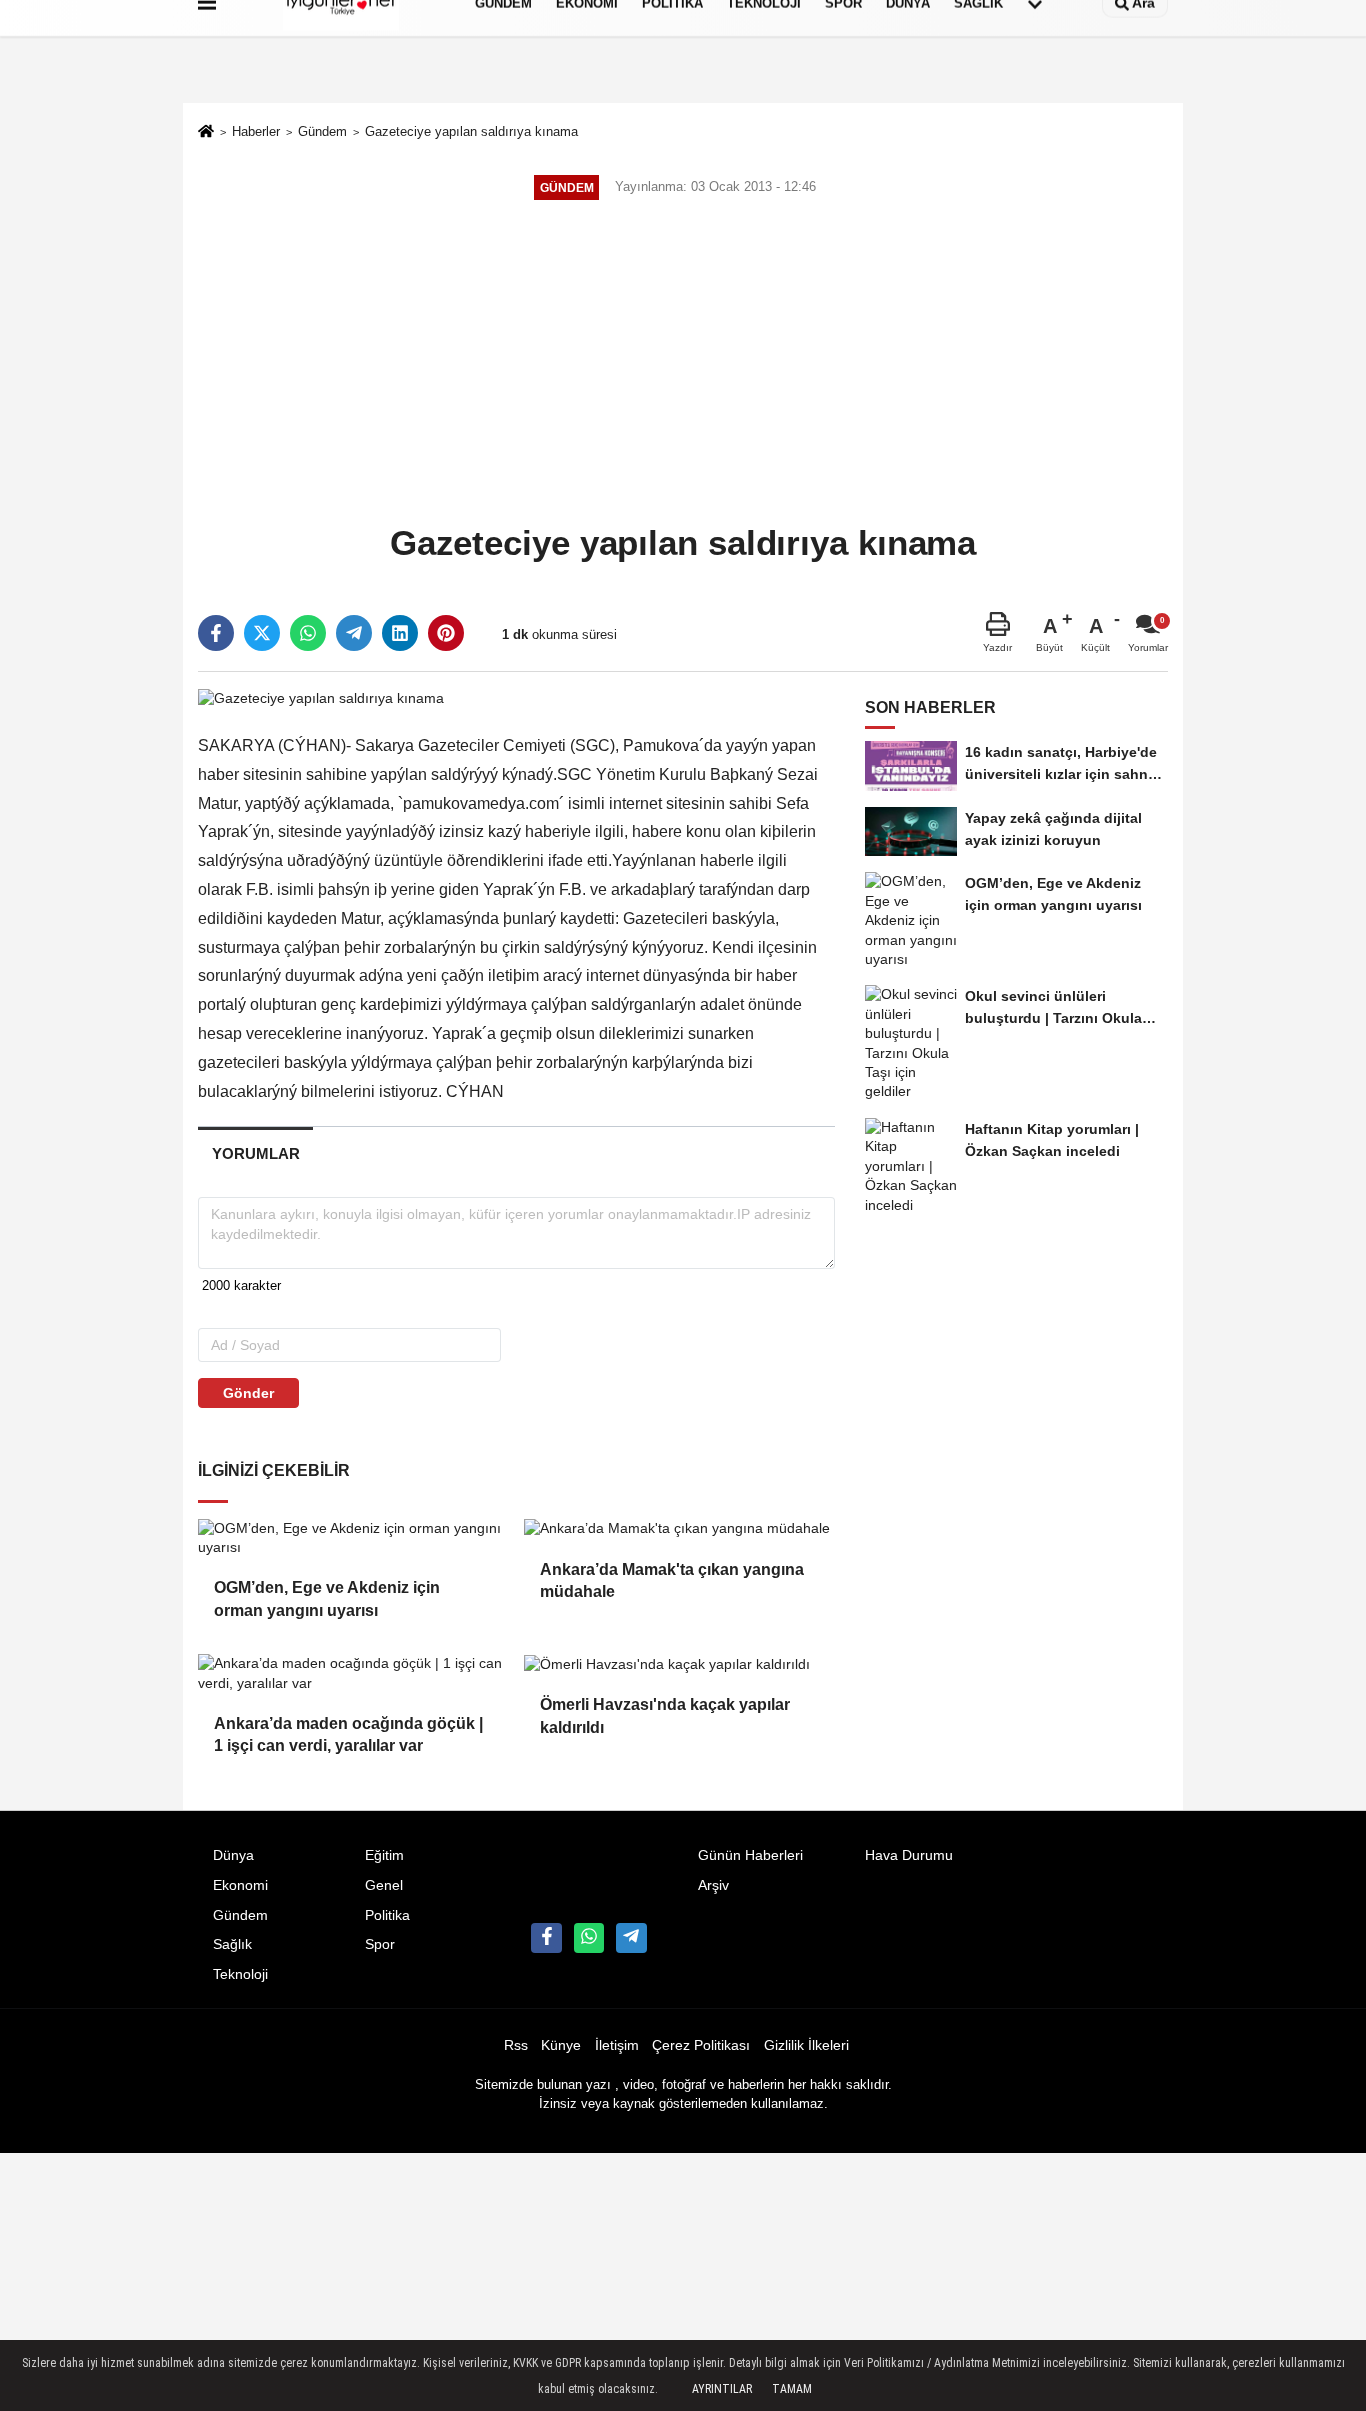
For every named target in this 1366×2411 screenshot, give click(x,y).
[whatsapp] (308, 633)
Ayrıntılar (722, 2389)
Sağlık (232, 1944)
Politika (387, 1915)
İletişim (617, 2045)
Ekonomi (240, 1885)
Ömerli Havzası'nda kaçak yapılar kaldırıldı (665, 1715)
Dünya (233, 1855)
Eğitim (384, 1855)
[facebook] (216, 633)
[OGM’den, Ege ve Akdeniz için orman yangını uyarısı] (353, 1538)
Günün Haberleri (750, 1855)
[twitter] (262, 633)
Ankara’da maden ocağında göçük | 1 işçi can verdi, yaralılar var (348, 1734)
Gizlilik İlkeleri (806, 2045)
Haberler (256, 131)
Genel (384, 1885)
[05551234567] (589, 1938)
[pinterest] (446, 633)
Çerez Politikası (701, 2045)
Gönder (248, 1393)
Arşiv (713, 1885)
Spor (380, 1944)
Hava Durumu (909, 1855)
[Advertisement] (683, 364)
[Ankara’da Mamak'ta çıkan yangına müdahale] (679, 1529)
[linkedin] (400, 633)
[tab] (255, 1153)
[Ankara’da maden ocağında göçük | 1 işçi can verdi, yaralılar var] (353, 1673)
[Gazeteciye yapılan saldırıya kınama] (321, 697)
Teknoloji (240, 1974)
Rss (516, 2045)
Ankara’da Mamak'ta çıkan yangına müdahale (672, 1580)
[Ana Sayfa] (206, 133)
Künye (561, 2045)
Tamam (792, 2389)
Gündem (322, 131)
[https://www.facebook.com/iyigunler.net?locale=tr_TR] (546, 1938)
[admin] (631, 1938)
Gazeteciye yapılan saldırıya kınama (471, 131)
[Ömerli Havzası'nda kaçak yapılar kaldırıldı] (679, 1664)
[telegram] (354, 633)
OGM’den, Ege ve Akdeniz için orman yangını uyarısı (327, 1598)
